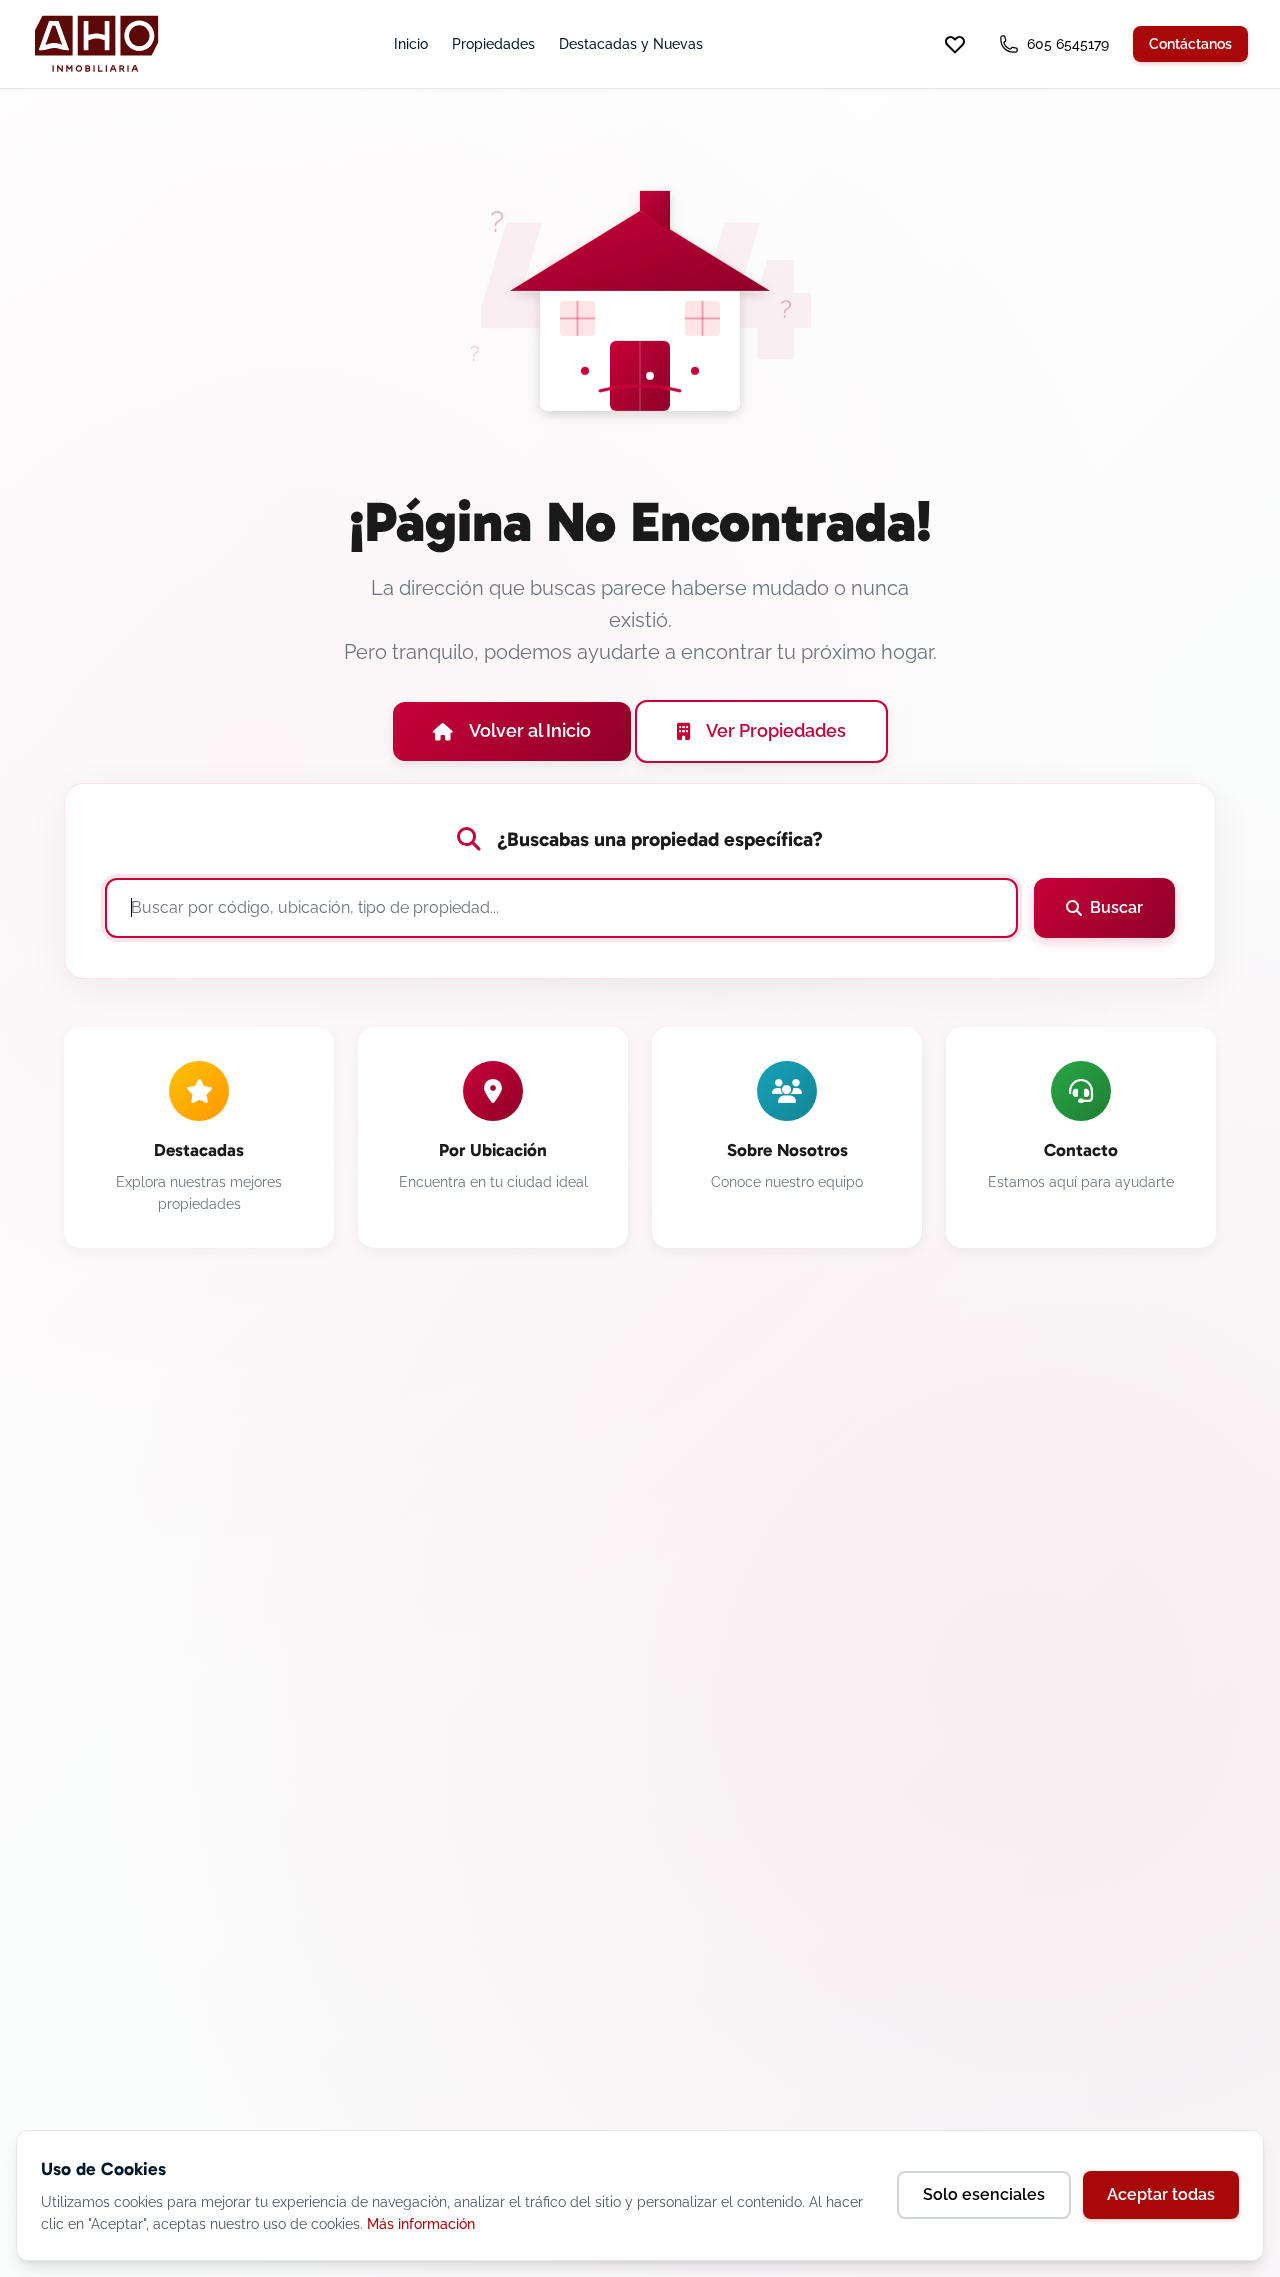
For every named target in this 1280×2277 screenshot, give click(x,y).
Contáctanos (1190, 44)
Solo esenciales (984, 2194)
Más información (421, 2224)
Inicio (411, 44)
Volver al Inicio (530, 730)
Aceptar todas (1161, 2194)
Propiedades (493, 44)
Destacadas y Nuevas (631, 44)
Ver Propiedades (776, 730)
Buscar (1116, 907)
